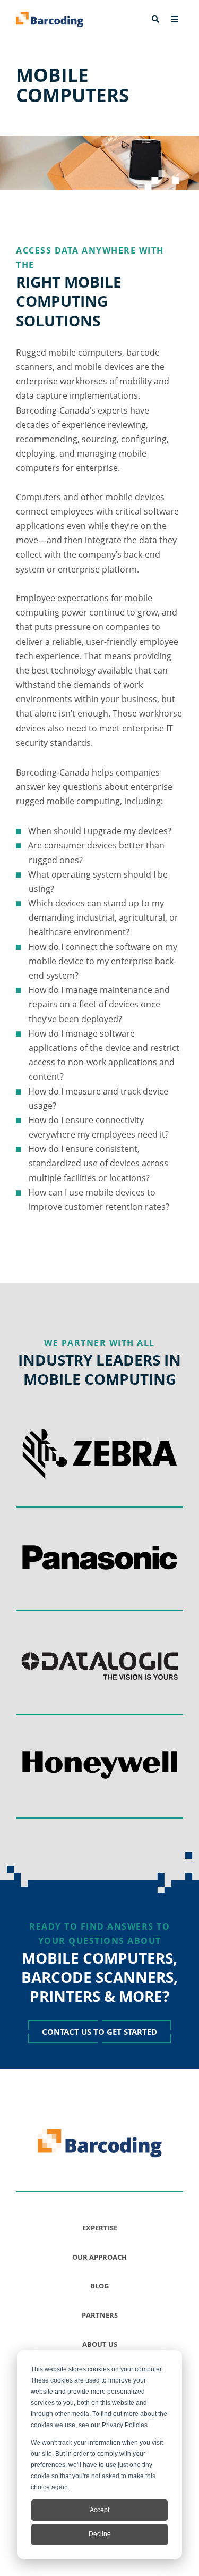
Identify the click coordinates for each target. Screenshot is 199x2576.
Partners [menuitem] (100, 2315)
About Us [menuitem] (100, 2344)
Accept (99, 2510)
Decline (100, 2534)
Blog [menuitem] (99, 2286)
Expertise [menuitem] (100, 2228)
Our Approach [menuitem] (99, 2257)
